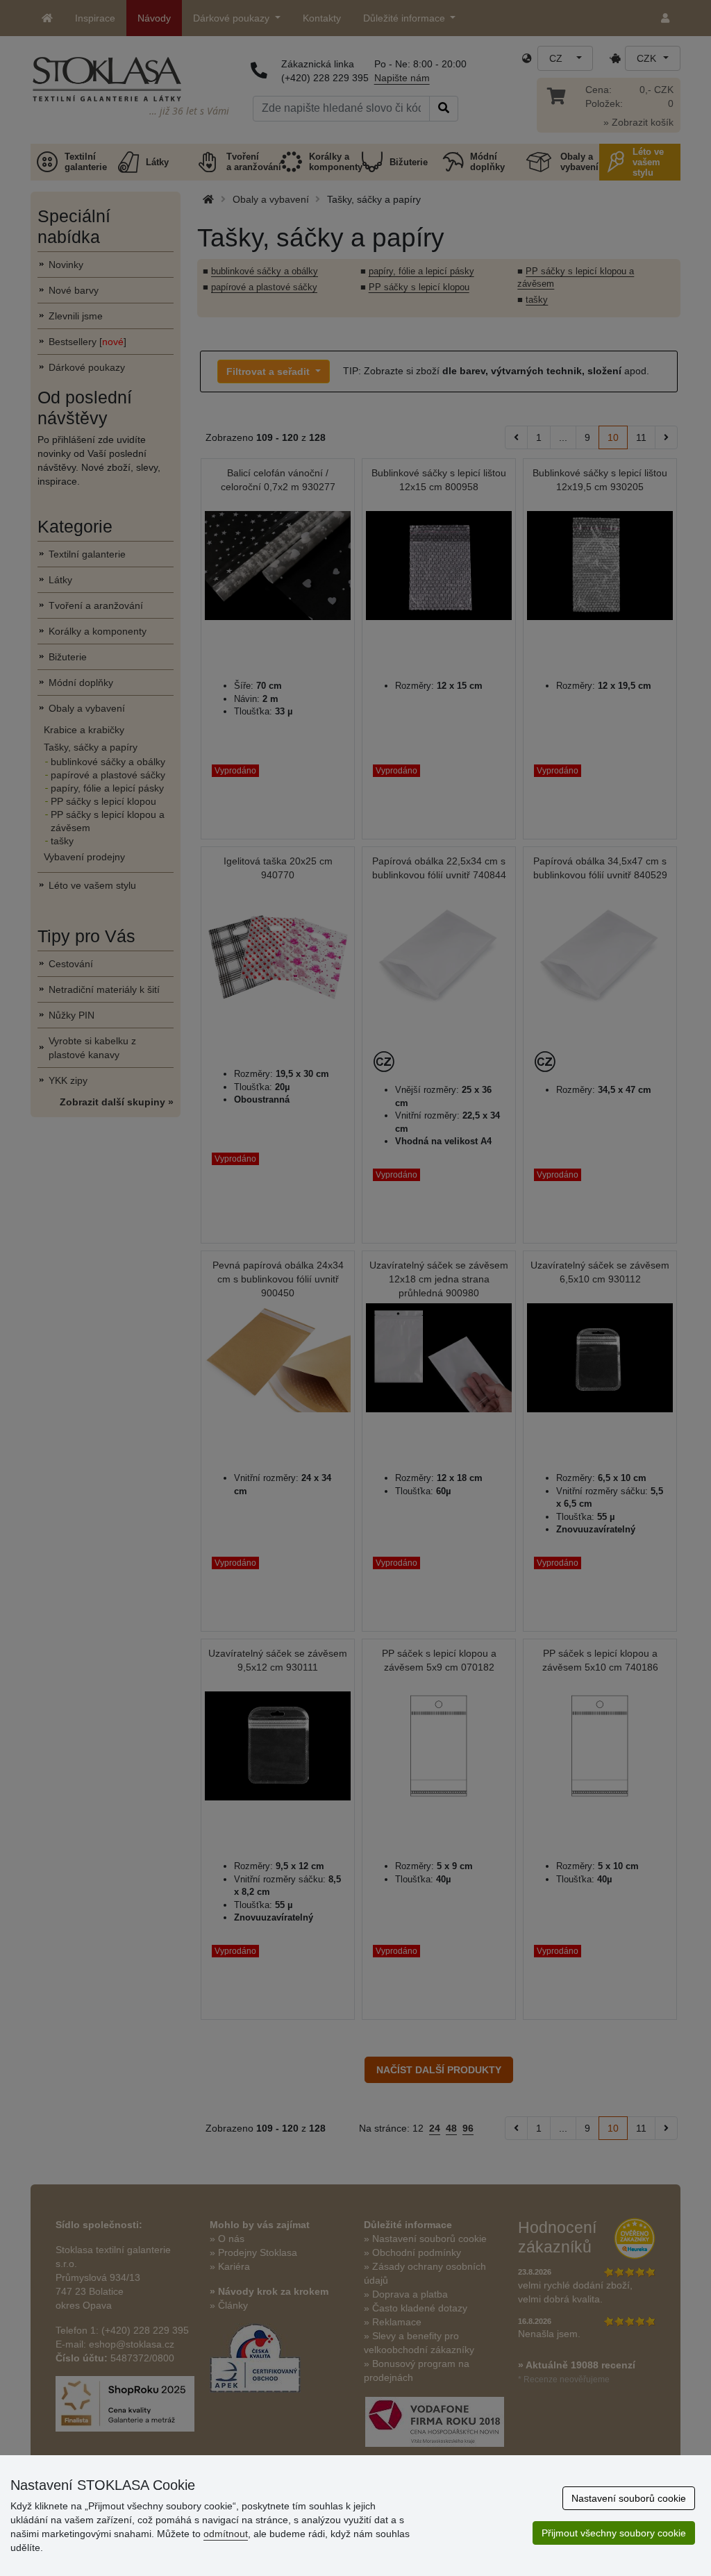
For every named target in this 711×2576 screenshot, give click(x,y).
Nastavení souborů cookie (629, 2498)
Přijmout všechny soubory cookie (614, 2533)
